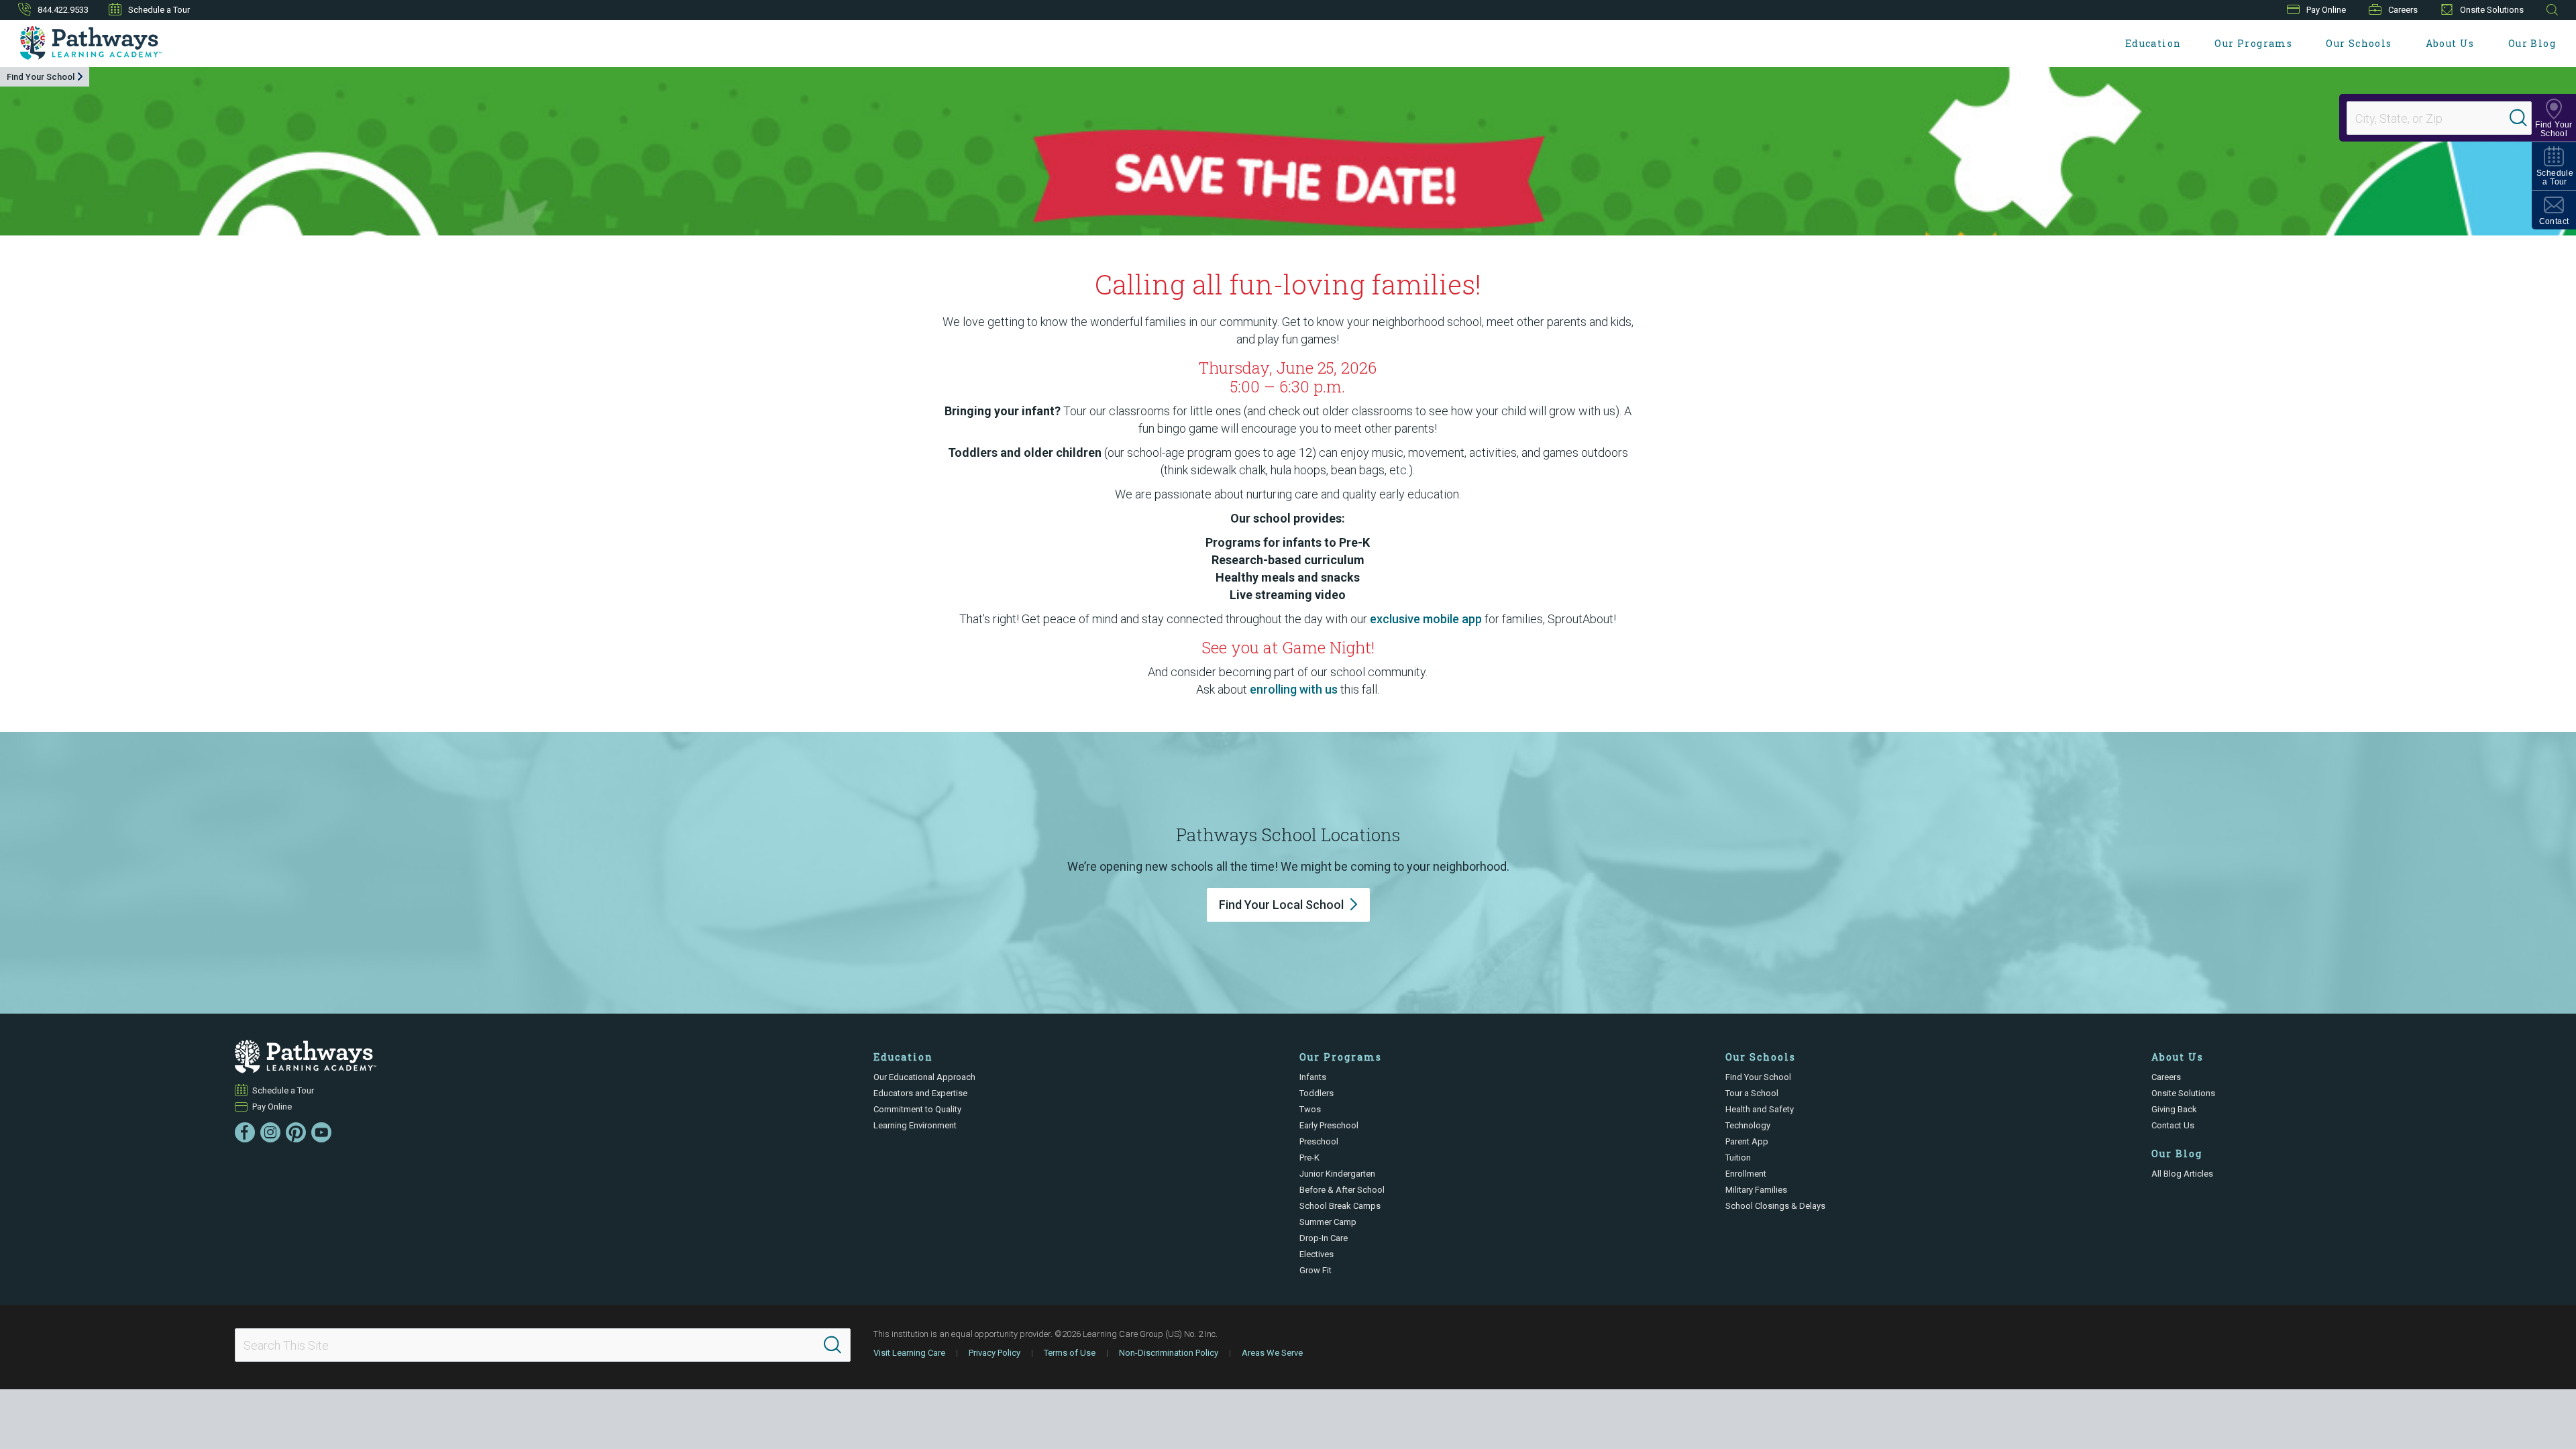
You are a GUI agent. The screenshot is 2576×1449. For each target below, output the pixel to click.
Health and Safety (1760, 1109)
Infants (1313, 1077)
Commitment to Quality (917, 1109)
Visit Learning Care (909, 1353)
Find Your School (41, 77)
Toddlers (1317, 1093)
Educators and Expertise (920, 1093)
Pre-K (1309, 1158)
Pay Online (2326, 10)
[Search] (2518, 118)
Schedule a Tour (159, 10)
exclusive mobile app (1426, 619)
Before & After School (1342, 1190)
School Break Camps (1340, 1206)
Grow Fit (1316, 1270)
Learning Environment (915, 1125)
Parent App (1747, 1141)
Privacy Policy (995, 1353)
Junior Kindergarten (1337, 1174)
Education (2153, 43)
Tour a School (1752, 1093)
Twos (1310, 1109)
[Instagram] (270, 1132)
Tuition (1738, 1158)
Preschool (1319, 1141)
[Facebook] (245, 1132)
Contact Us (2173, 1125)
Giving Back (2174, 1109)
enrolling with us (1294, 689)
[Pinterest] (296, 1132)
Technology (1748, 1125)
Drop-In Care (1324, 1238)
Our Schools (2359, 43)
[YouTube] (321, 1132)
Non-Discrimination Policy (1169, 1353)
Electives (1317, 1254)
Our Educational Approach (924, 1077)
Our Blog (2532, 43)
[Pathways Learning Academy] (91, 43)
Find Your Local (1281, 905)
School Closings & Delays (1775, 1206)
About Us (2450, 43)
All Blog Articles (2182, 1174)
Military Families (1756, 1190)
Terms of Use (1070, 1353)
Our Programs (2253, 43)
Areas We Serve (1272, 1353)
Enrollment (1746, 1174)
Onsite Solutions (2492, 10)
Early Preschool (1329, 1125)
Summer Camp (1328, 1222)
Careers (2403, 10)
